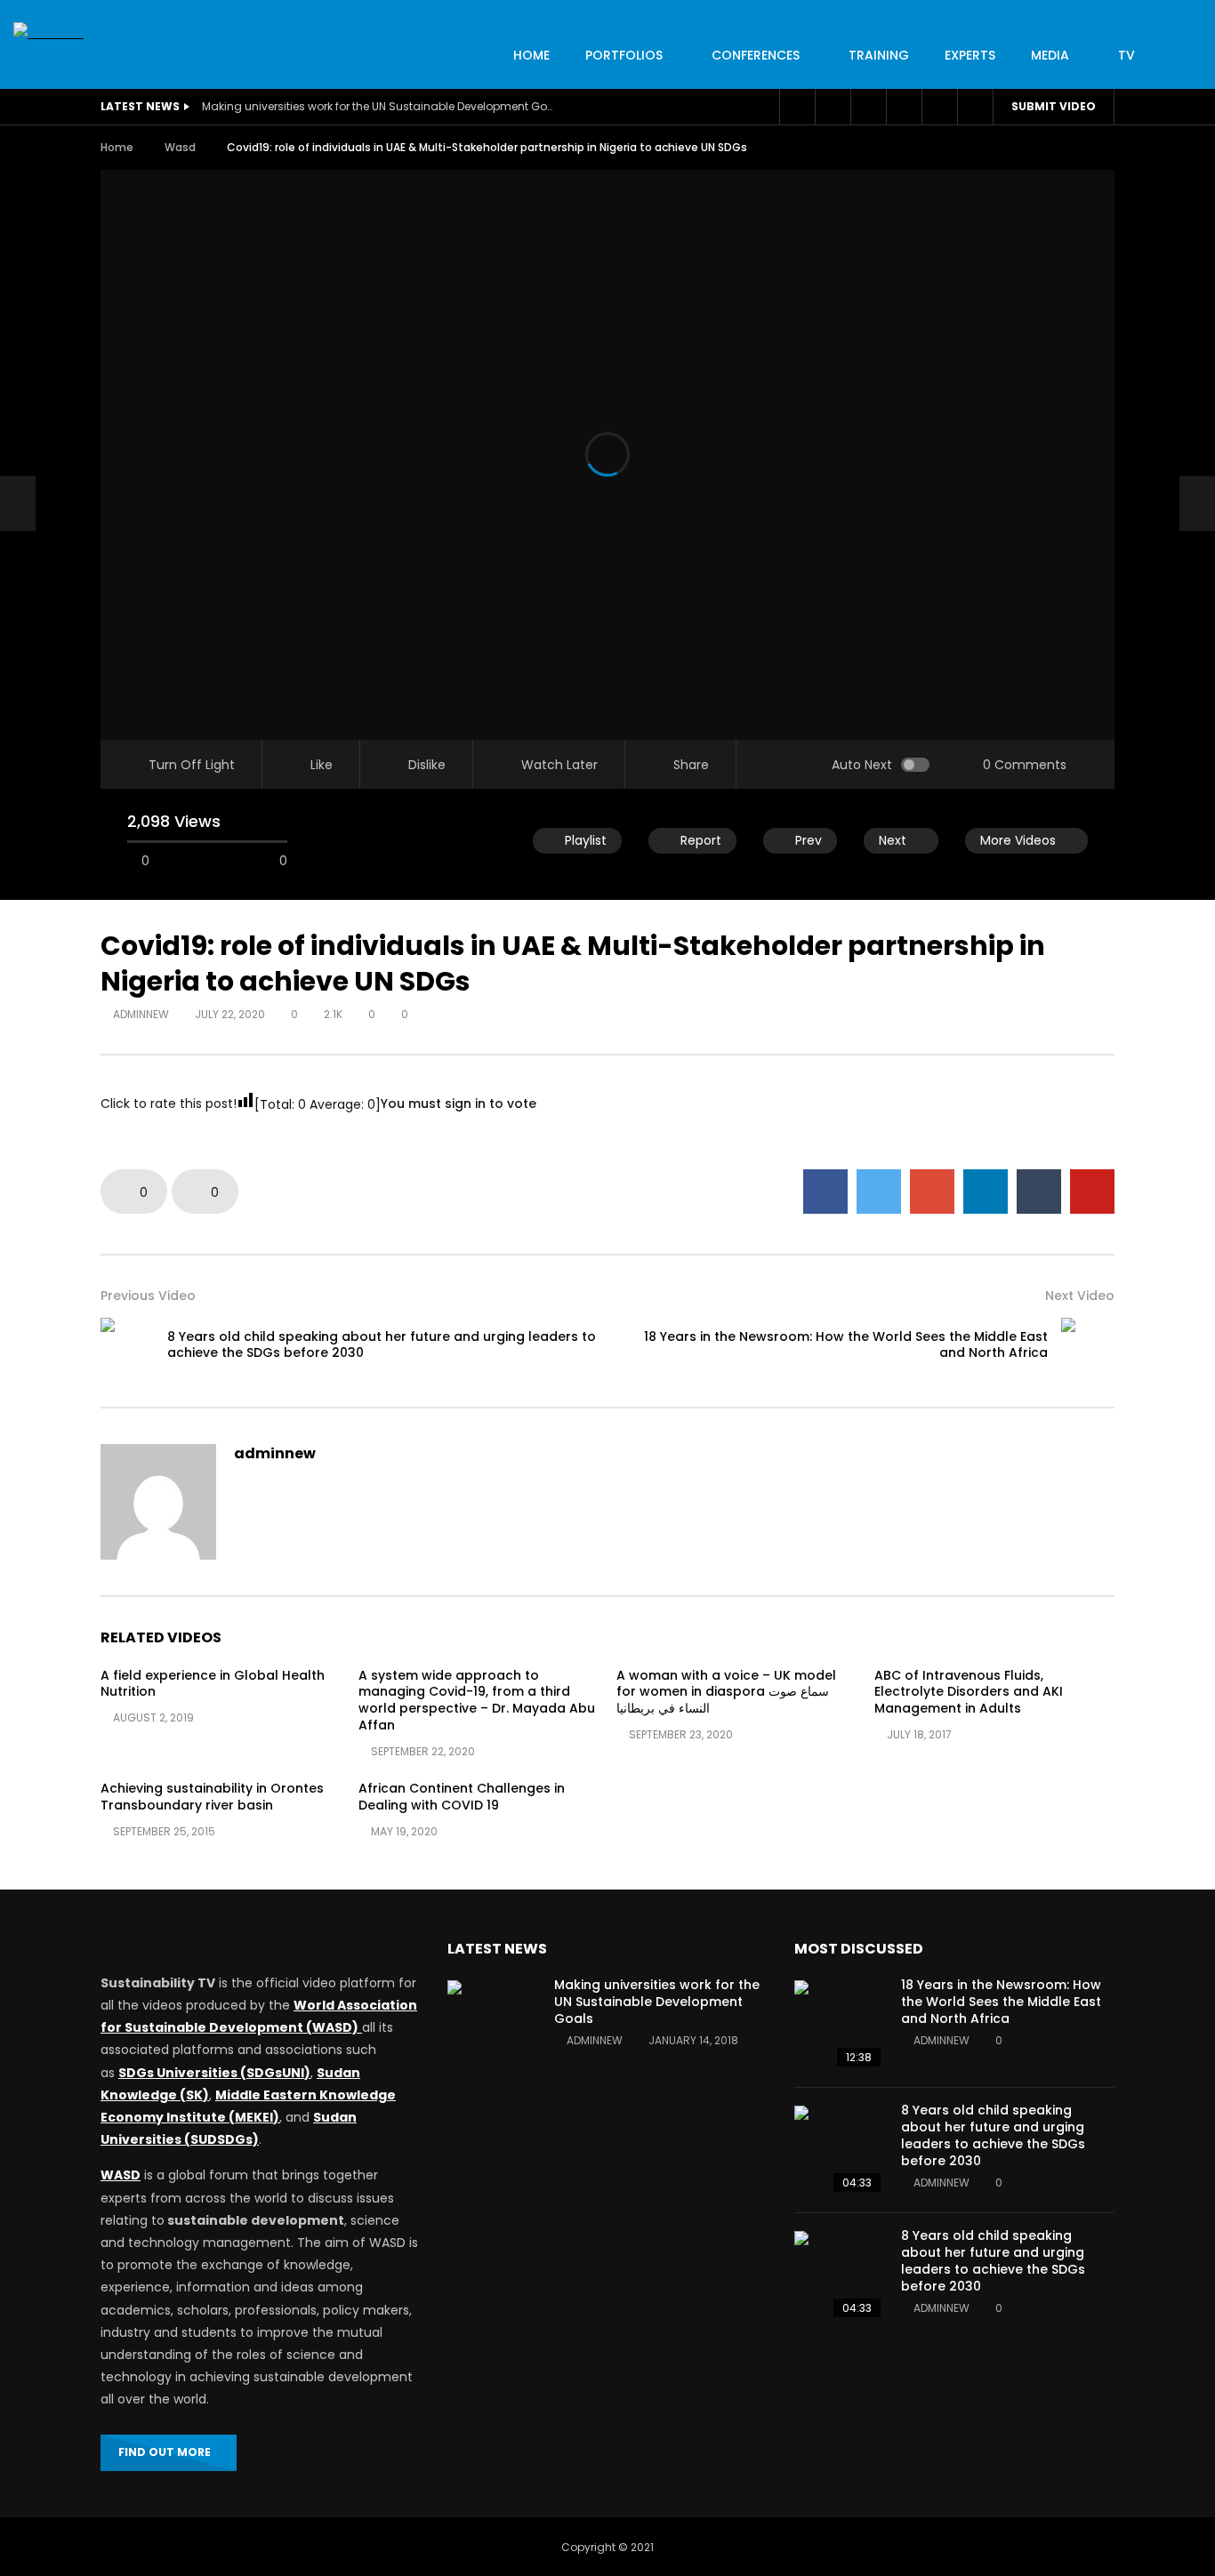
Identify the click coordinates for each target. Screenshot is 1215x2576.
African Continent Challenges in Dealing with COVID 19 (462, 1797)
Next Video (1080, 1296)
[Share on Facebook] (825, 1192)
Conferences (756, 55)
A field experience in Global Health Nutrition (213, 1684)
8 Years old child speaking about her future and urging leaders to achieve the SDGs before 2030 (382, 1345)
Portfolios (624, 55)
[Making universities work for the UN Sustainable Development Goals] (492, 2025)
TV (1126, 55)
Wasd (180, 147)
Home (117, 147)
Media (1050, 55)
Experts (970, 55)
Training (879, 55)
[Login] (939, 107)
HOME (531, 55)
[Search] (975, 107)
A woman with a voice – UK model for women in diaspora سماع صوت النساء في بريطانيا (726, 1692)
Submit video (1054, 106)
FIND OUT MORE (165, 2452)
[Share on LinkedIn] (986, 1192)
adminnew (141, 1014)
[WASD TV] (48, 33)
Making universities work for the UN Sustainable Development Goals (380, 106)
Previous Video (148, 1296)
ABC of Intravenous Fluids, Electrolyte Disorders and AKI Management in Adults (969, 1692)
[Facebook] (797, 107)
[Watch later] (868, 107)
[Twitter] (833, 107)
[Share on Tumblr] (1039, 1192)
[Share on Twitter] (879, 1192)
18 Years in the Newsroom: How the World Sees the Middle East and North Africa (846, 1345)
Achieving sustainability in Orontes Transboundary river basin (212, 1797)
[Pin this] (1092, 1192)
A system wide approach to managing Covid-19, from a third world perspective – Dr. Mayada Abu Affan (477, 1701)
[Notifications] (904, 107)
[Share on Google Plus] (932, 1192)
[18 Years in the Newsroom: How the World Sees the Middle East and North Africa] (1088, 1344)
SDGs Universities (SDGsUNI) (214, 2073)
